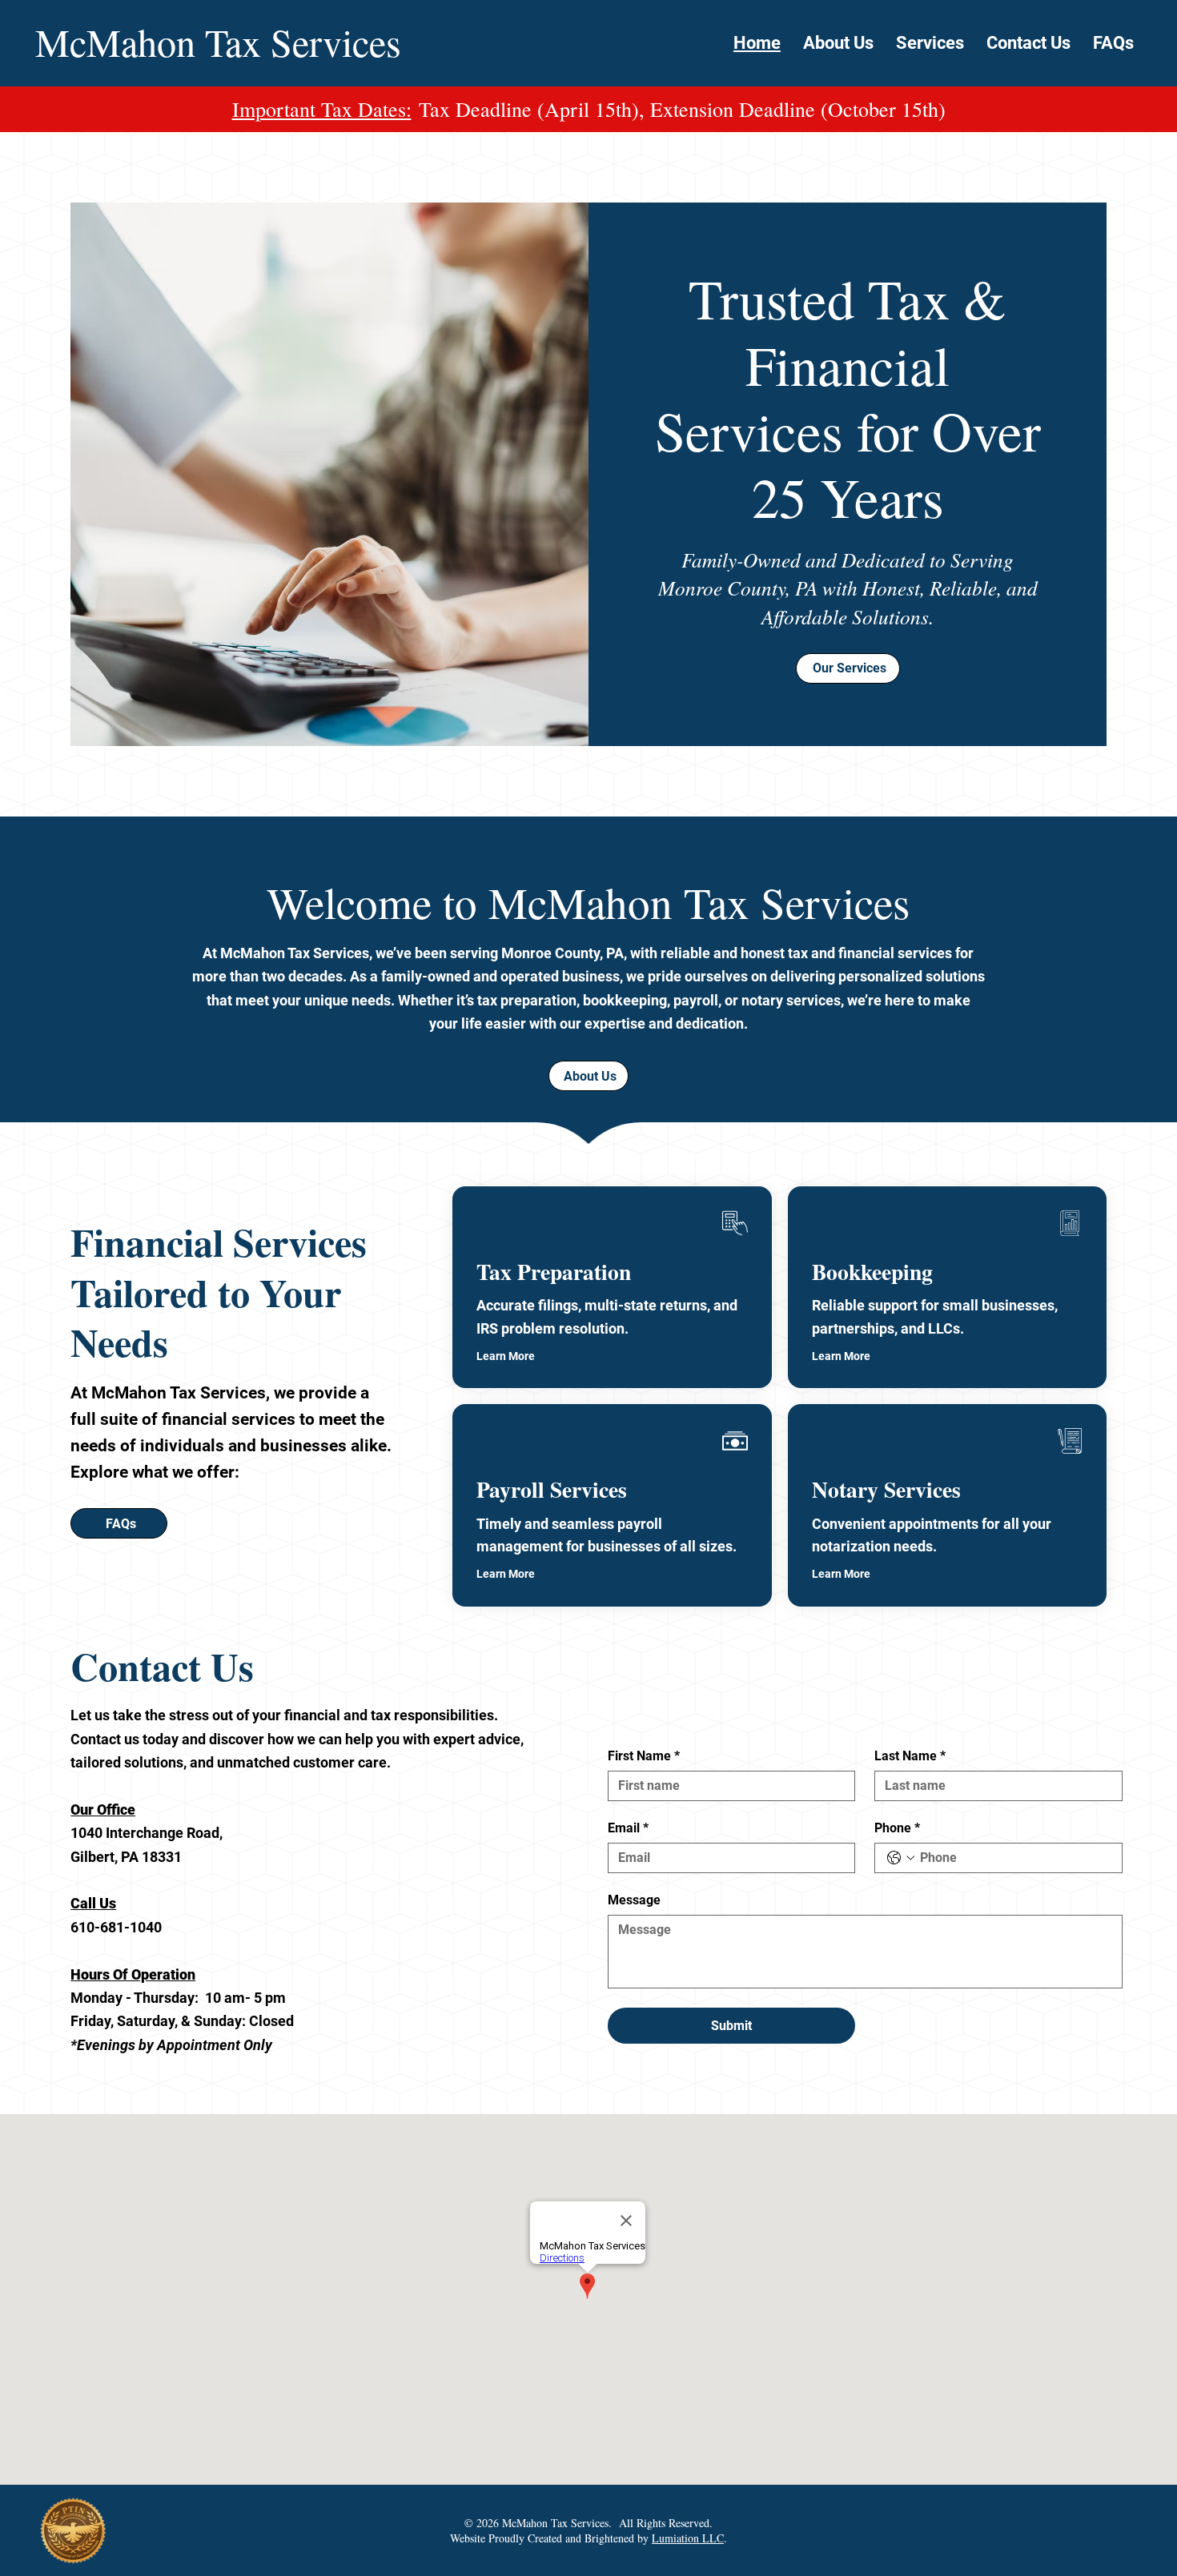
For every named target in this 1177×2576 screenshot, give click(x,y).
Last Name (910, 1756)
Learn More (506, 1356)
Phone (897, 1828)
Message (634, 1900)
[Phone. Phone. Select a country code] (901, 1858)
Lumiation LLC (688, 2538)
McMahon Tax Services (218, 42)
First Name (644, 1756)
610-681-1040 (116, 1927)
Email (628, 1828)
